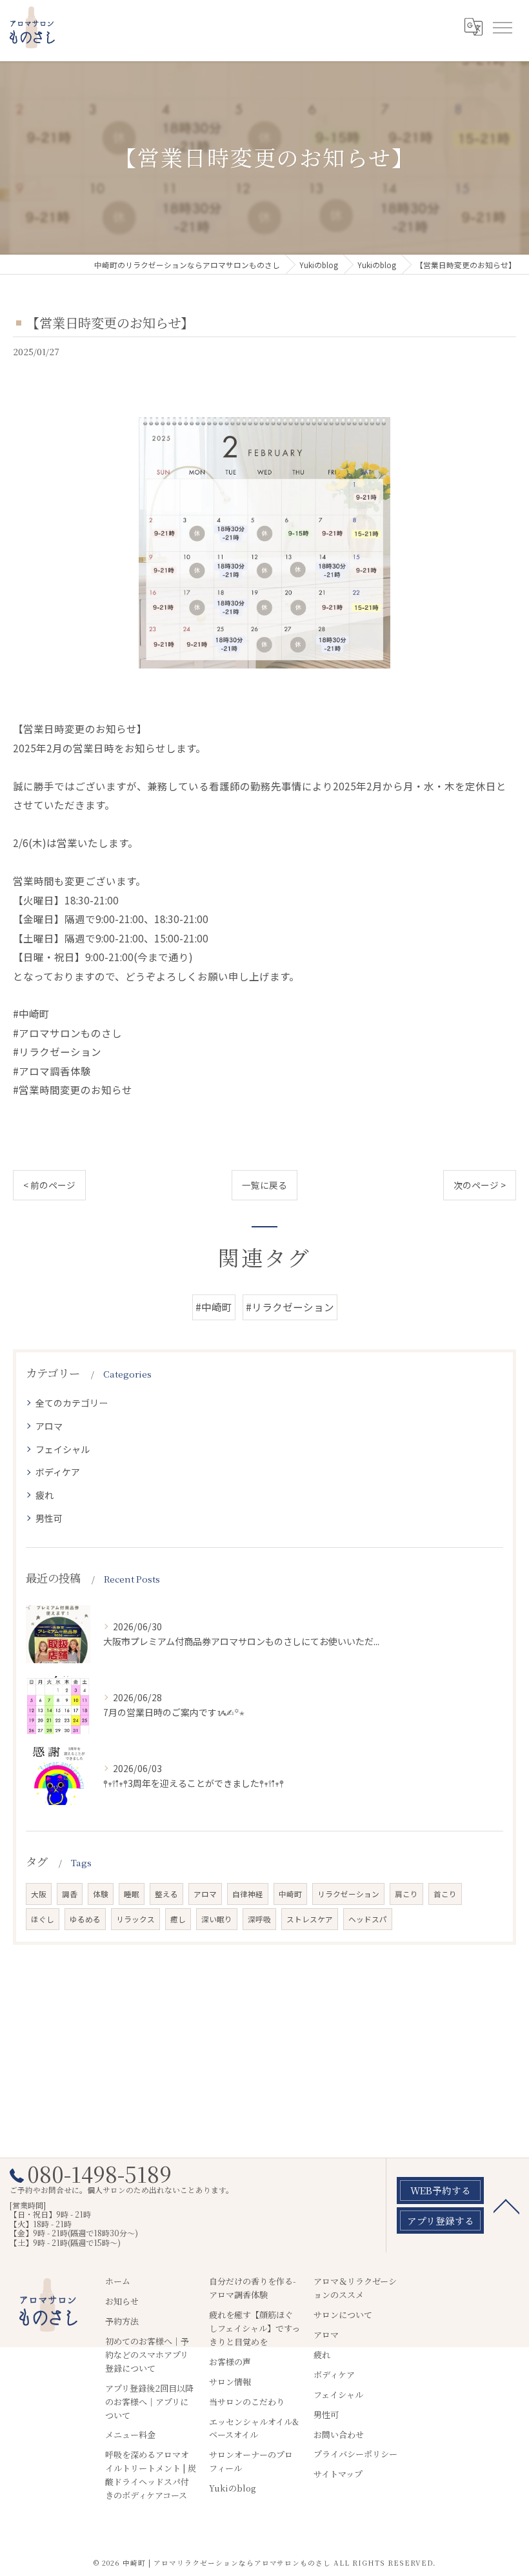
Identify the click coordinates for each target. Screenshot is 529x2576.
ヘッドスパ (368, 1919)
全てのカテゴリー (72, 1403)
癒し (178, 1919)
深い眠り (217, 1919)
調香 (70, 1894)
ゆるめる (85, 1919)
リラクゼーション (348, 1894)
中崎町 (290, 1894)
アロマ (49, 1426)
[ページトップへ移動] (506, 2205)
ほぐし (43, 1919)
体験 (101, 1894)
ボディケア (58, 1472)
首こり (445, 1894)
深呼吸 (259, 1919)
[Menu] (502, 27)
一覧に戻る (264, 1185)
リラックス (135, 1919)
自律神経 (248, 1894)
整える (166, 1894)
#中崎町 (214, 1307)
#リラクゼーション (290, 1307)
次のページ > (480, 1185)
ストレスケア (310, 1919)
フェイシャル (63, 1449)
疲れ (45, 1495)
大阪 (39, 1894)
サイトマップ (338, 2474)
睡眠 (132, 1894)
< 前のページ (49, 1185)
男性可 (49, 1518)
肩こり (406, 1894)
